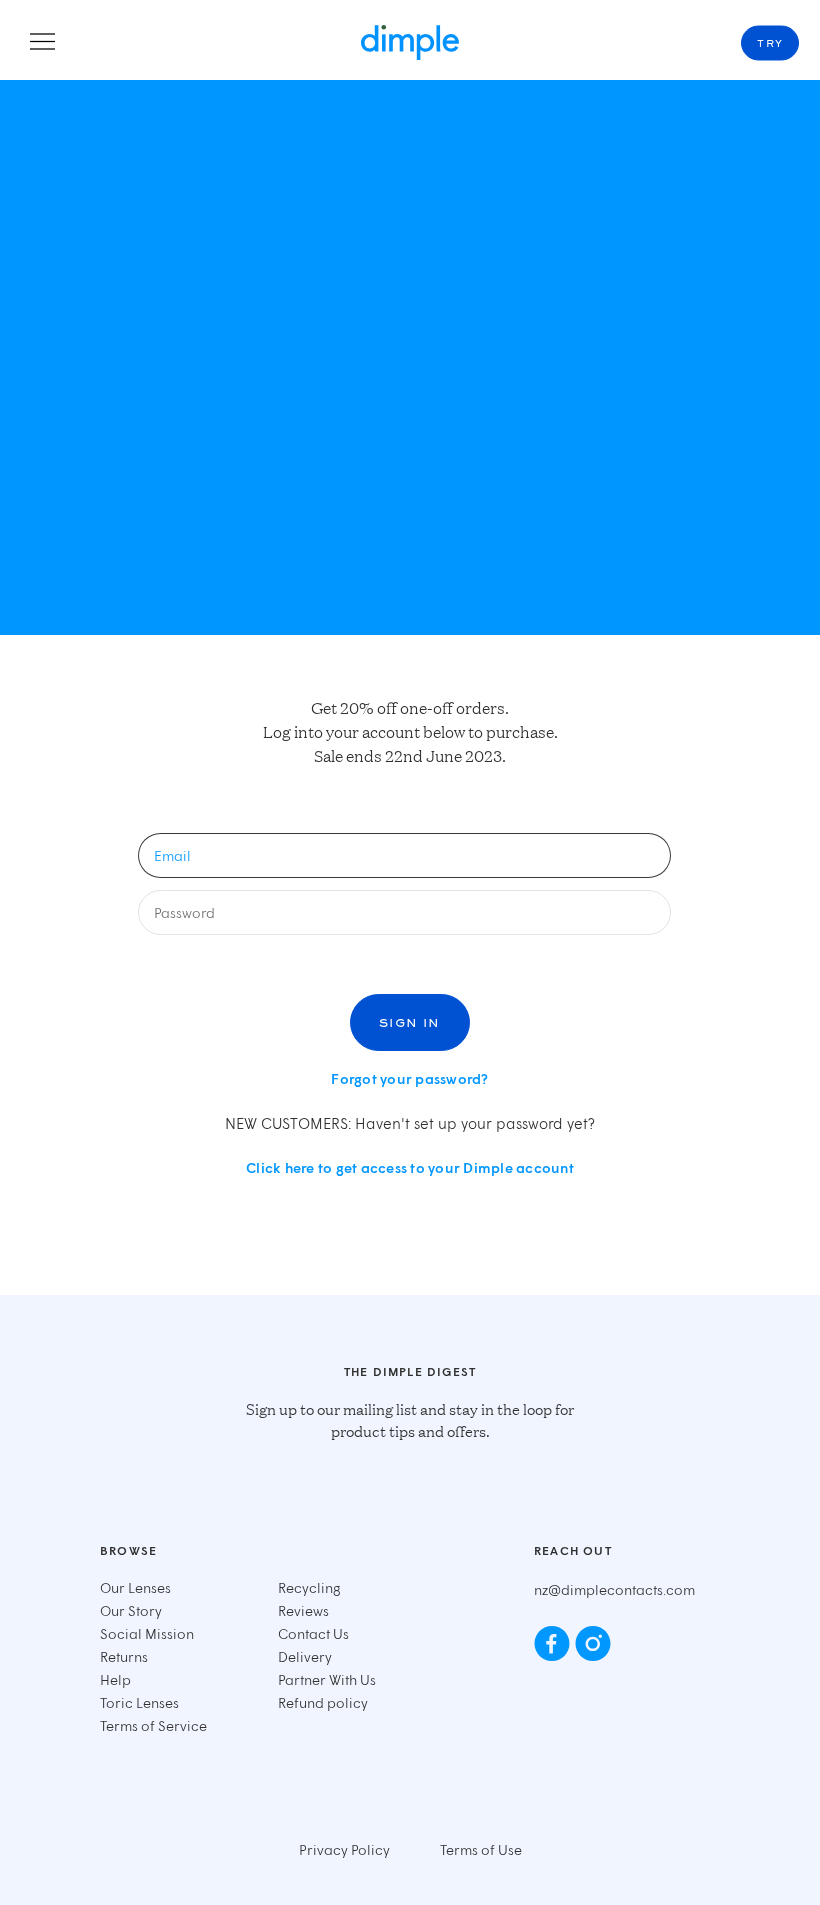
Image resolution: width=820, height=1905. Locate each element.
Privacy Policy (344, 1849)
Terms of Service (153, 1725)
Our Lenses (135, 1587)
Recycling (309, 1587)
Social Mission (147, 1633)
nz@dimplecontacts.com (614, 1589)
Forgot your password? (409, 1078)
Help (115, 1679)
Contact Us (313, 1633)
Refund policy (323, 1702)
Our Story (131, 1610)
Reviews (303, 1610)
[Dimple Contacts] (410, 42)
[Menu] (42, 43)
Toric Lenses (139, 1702)
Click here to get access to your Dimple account (410, 1167)
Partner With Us (327, 1679)
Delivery (305, 1656)
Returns (124, 1656)
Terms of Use (481, 1849)
